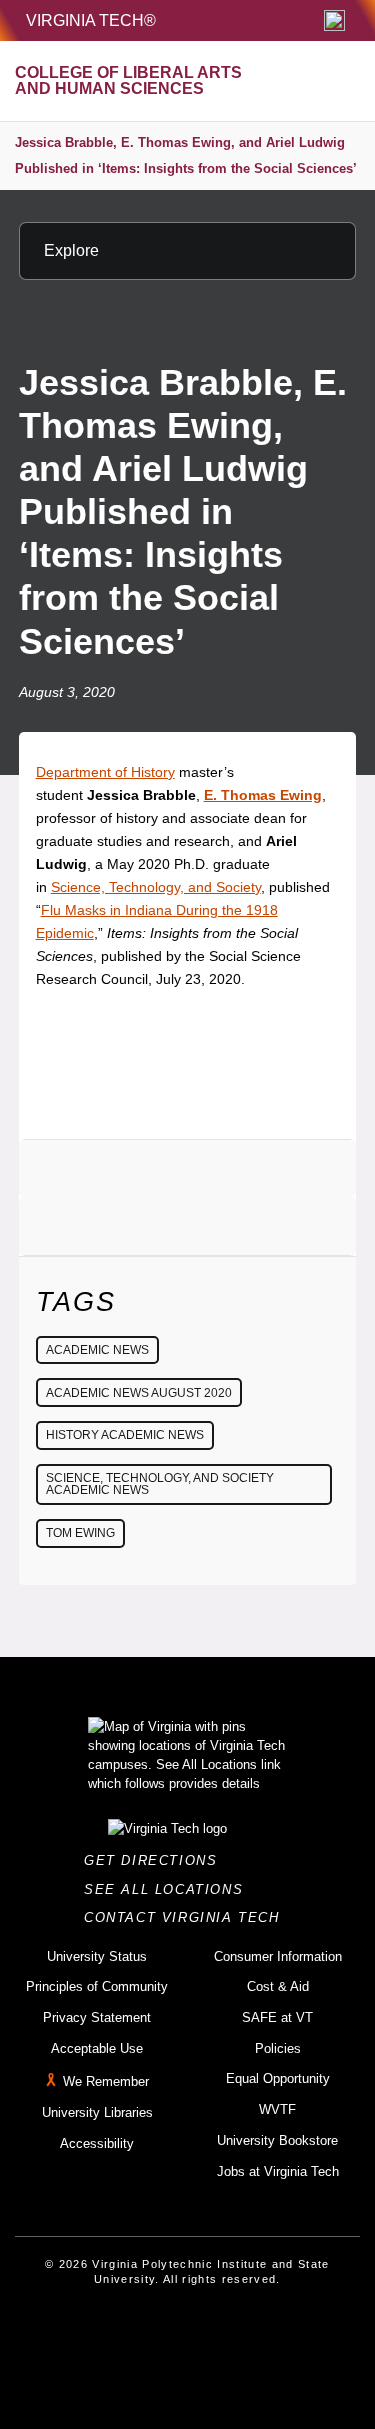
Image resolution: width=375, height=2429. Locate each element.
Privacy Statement (97, 2017)
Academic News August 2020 (139, 1393)
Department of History (105, 772)
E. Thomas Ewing (263, 795)
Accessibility (97, 2143)
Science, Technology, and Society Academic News (160, 1484)
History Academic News (125, 1435)
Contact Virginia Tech (187, 1917)
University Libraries (97, 2112)
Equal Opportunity (278, 2078)
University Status (97, 1956)
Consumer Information (278, 1956)
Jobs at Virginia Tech (278, 2171)
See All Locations (169, 1889)
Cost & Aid (278, 1986)
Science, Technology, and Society (156, 887)
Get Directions (156, 1860)
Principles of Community (97, 1986)
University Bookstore (277, 2140)
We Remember (106, 2082)
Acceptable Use (97, 2048)
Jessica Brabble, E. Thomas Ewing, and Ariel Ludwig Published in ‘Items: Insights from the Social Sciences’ (186, 155)
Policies (278, 2048)
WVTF (277, 2109)
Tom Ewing (80, 1533)
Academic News (97, 1350)
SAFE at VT (277, 2017)
